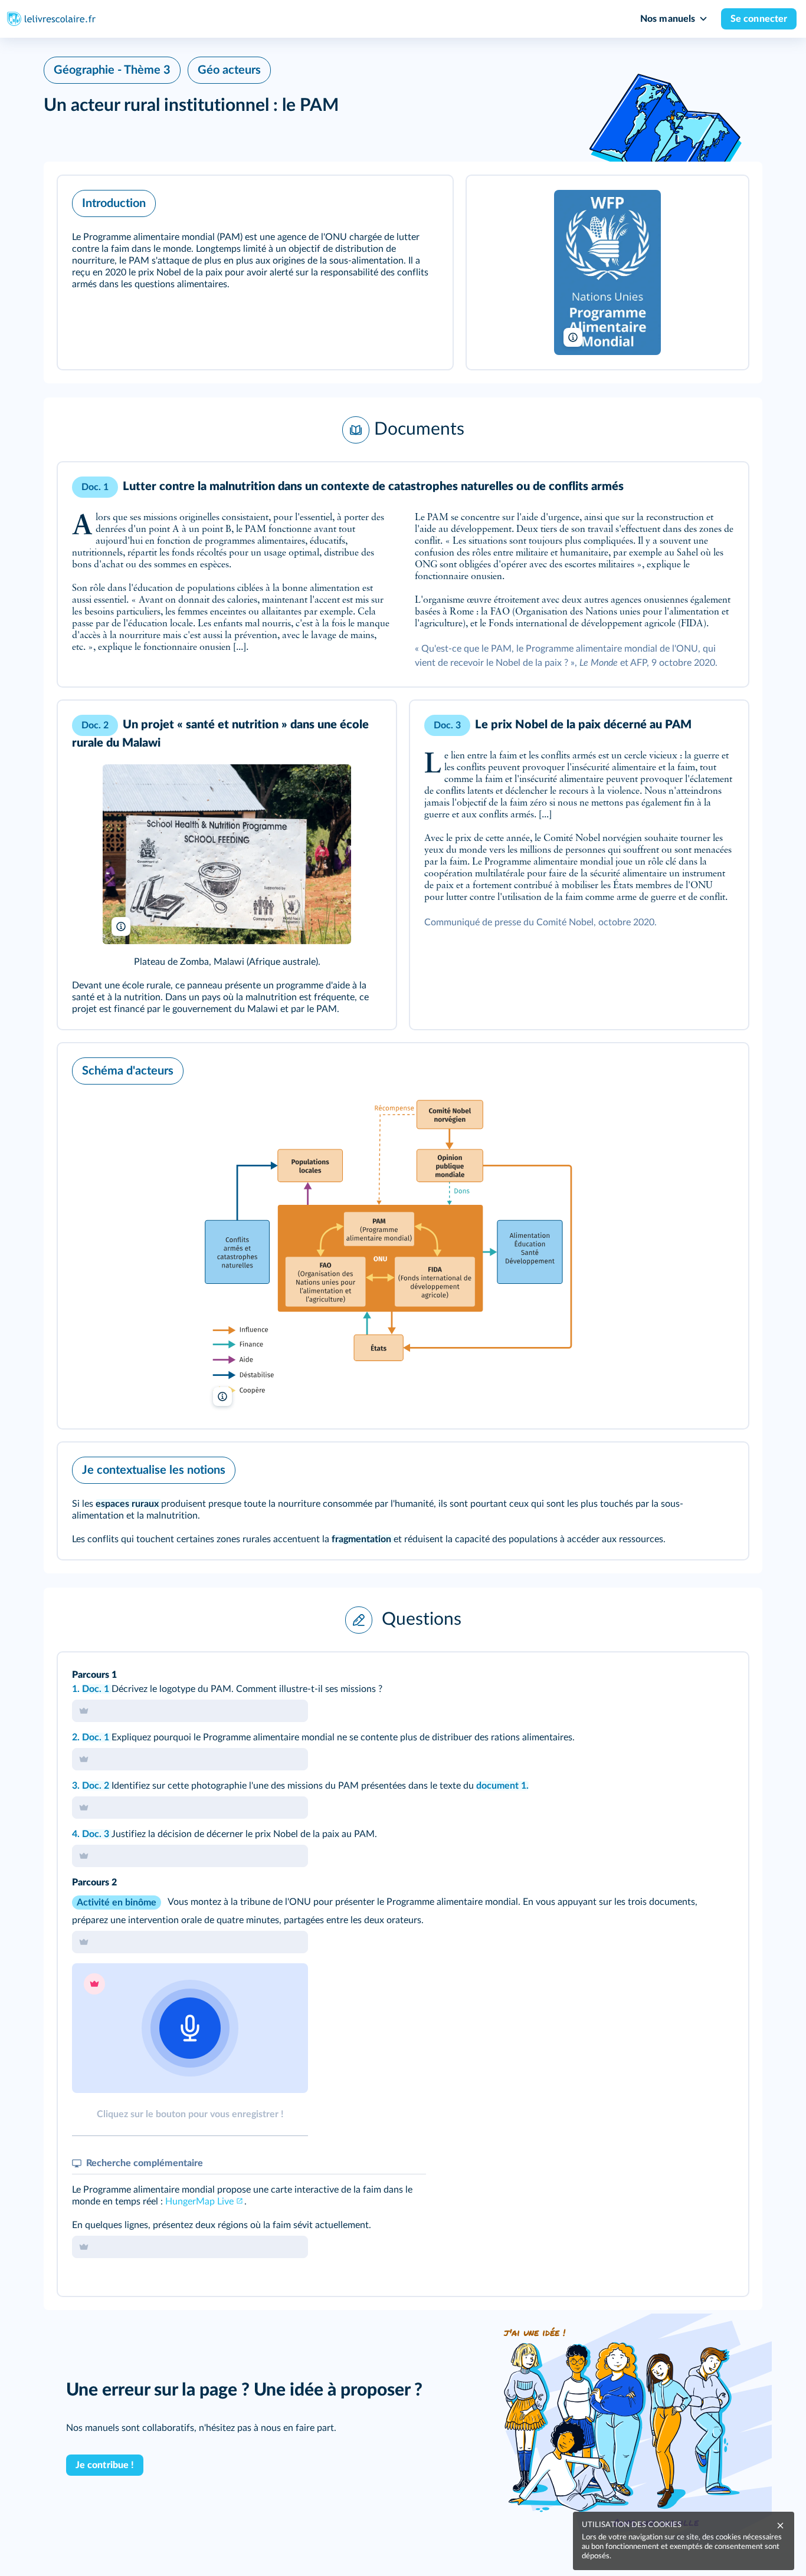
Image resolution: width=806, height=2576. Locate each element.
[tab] (690, 1677)
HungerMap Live (199, 2202)
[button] (255, 272)
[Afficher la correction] (690, 1677)
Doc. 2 (97, 1786)
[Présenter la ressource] (425, 201)
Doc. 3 (97, 1834)
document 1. (502, 1786)
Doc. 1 (97, 1689)
